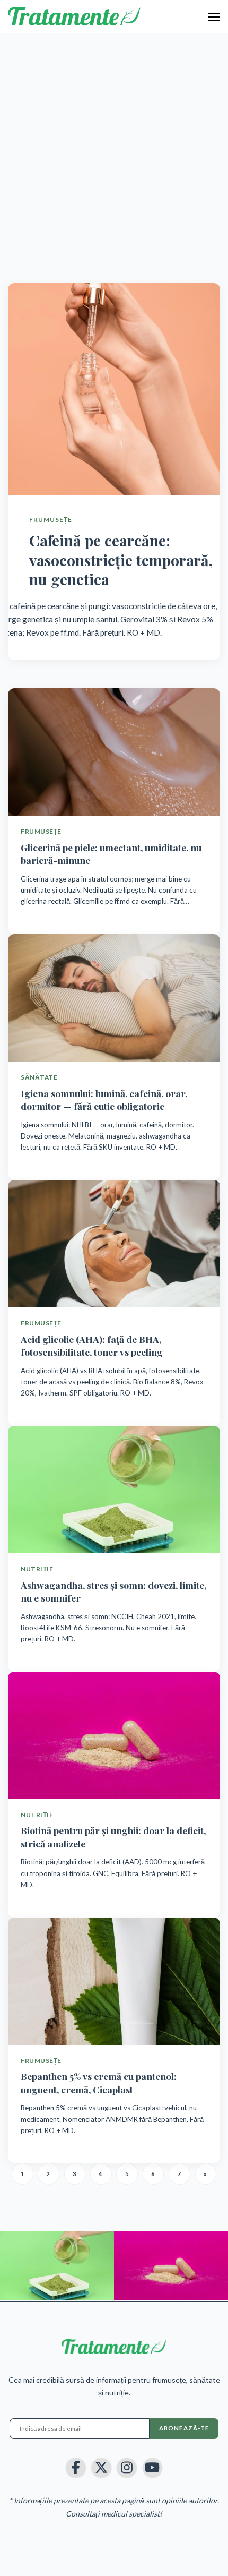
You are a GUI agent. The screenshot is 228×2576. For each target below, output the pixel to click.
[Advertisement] (114, 153)
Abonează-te (184, 2428)
